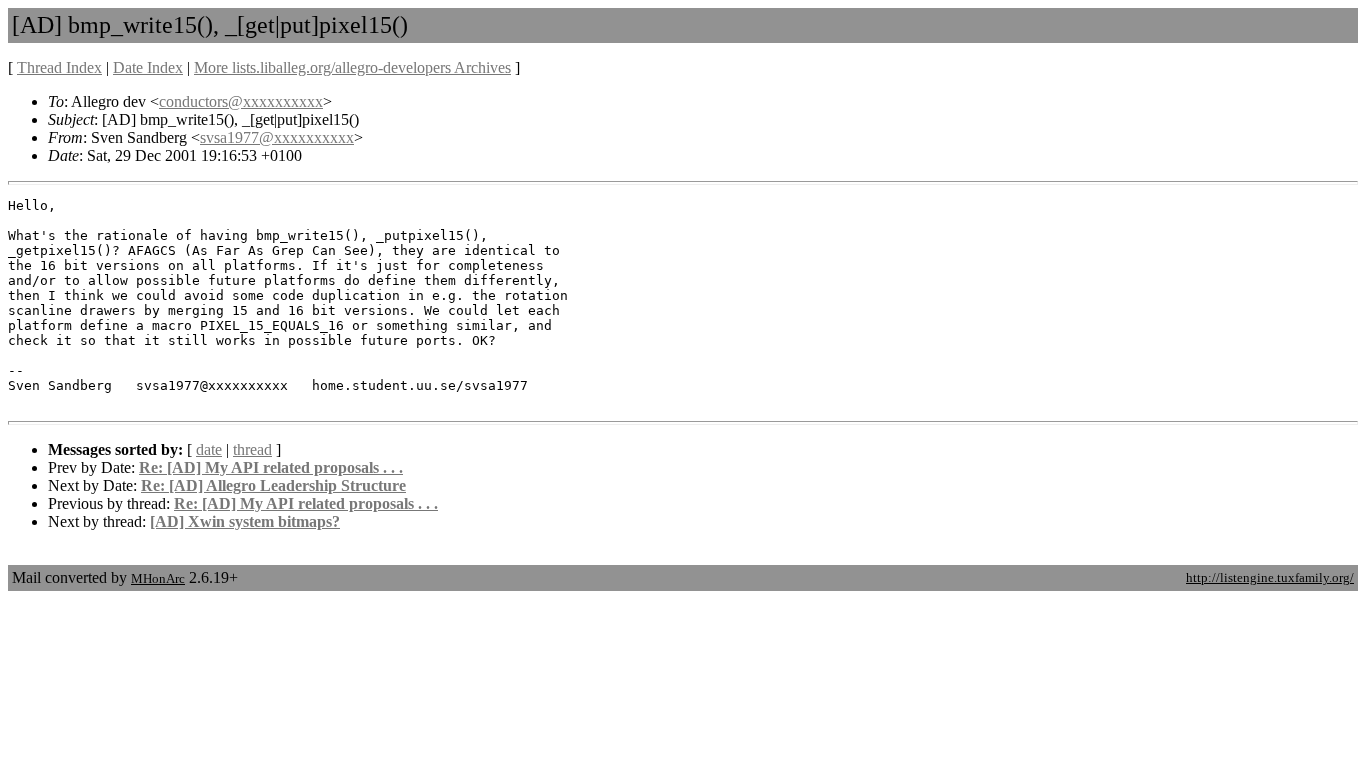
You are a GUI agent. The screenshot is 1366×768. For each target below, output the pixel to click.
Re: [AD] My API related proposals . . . (271, 467)
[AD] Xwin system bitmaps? (245, 521)
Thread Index (59, 67)
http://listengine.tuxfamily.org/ (1270, 577)
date (209, 449)
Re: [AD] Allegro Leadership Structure (273, 485)
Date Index (148, 67)
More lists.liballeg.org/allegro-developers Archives (352, 67)
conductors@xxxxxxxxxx (241, 101)
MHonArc (158, 578)
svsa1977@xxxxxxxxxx (277, 137)
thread (252, 449)
